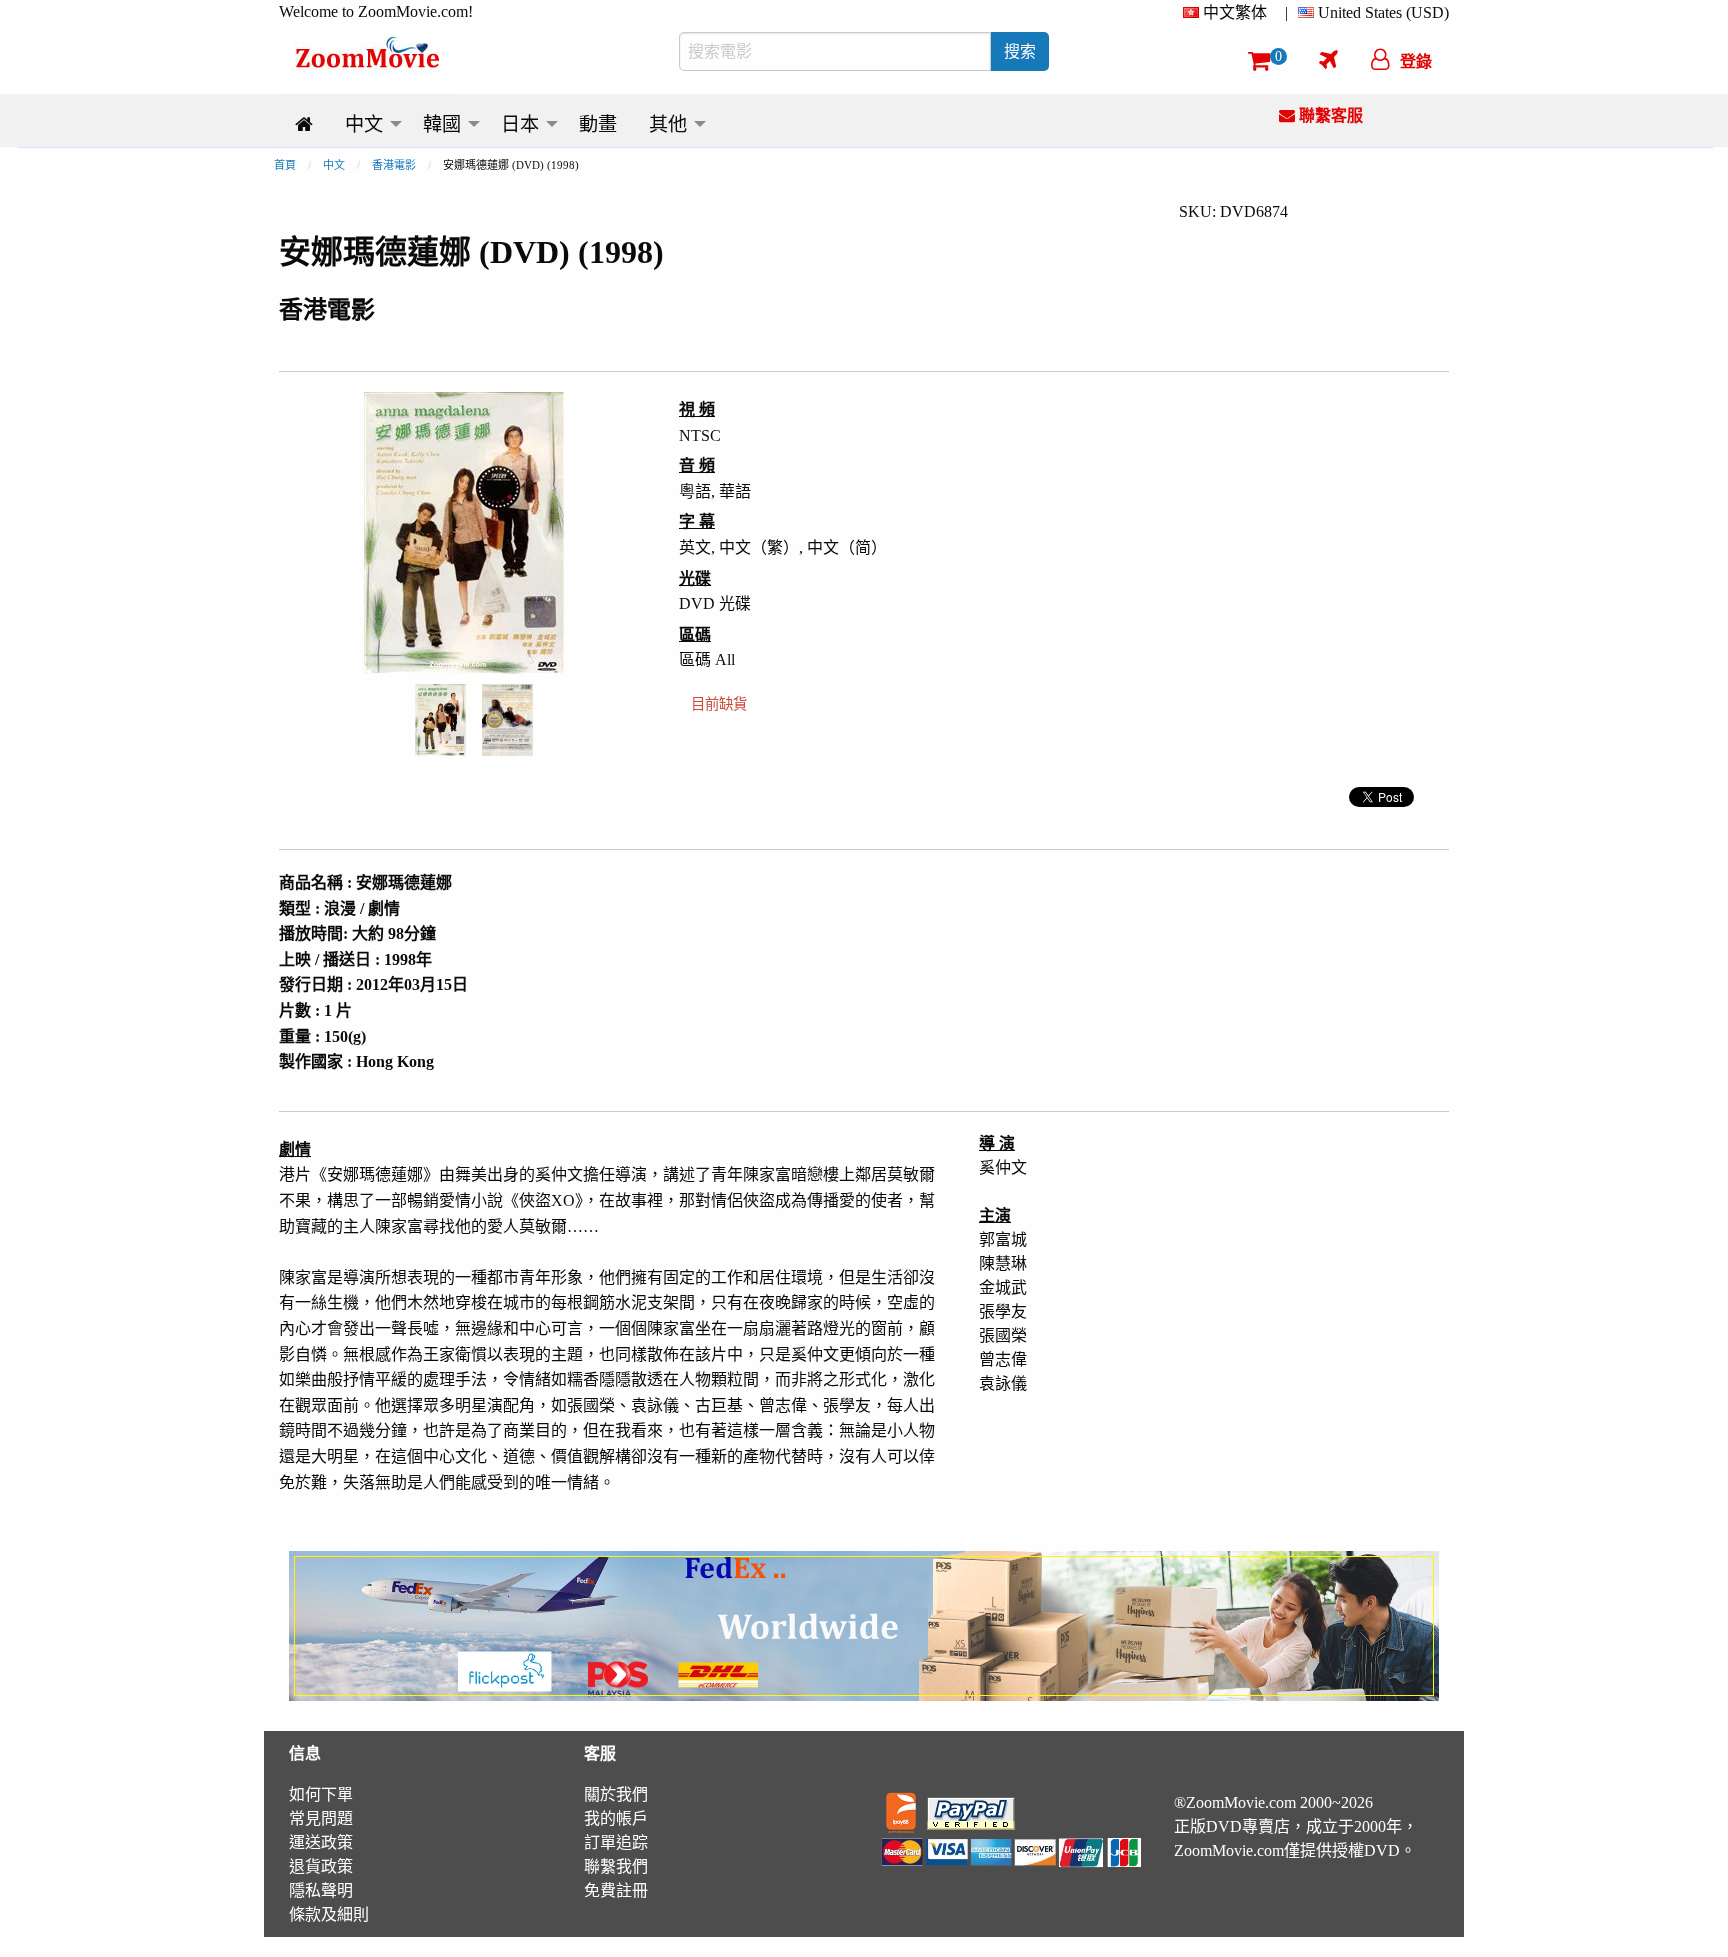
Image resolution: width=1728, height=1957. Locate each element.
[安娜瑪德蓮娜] (440, 718)
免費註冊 (616, 1890)
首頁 (285, 165)
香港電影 (394, 165)
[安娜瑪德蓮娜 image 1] (440, 720)
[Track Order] (1328, 59)
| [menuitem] (1286, 12)
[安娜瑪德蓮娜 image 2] (507, 720)
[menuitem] (1229, 13)
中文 (334, 165)
